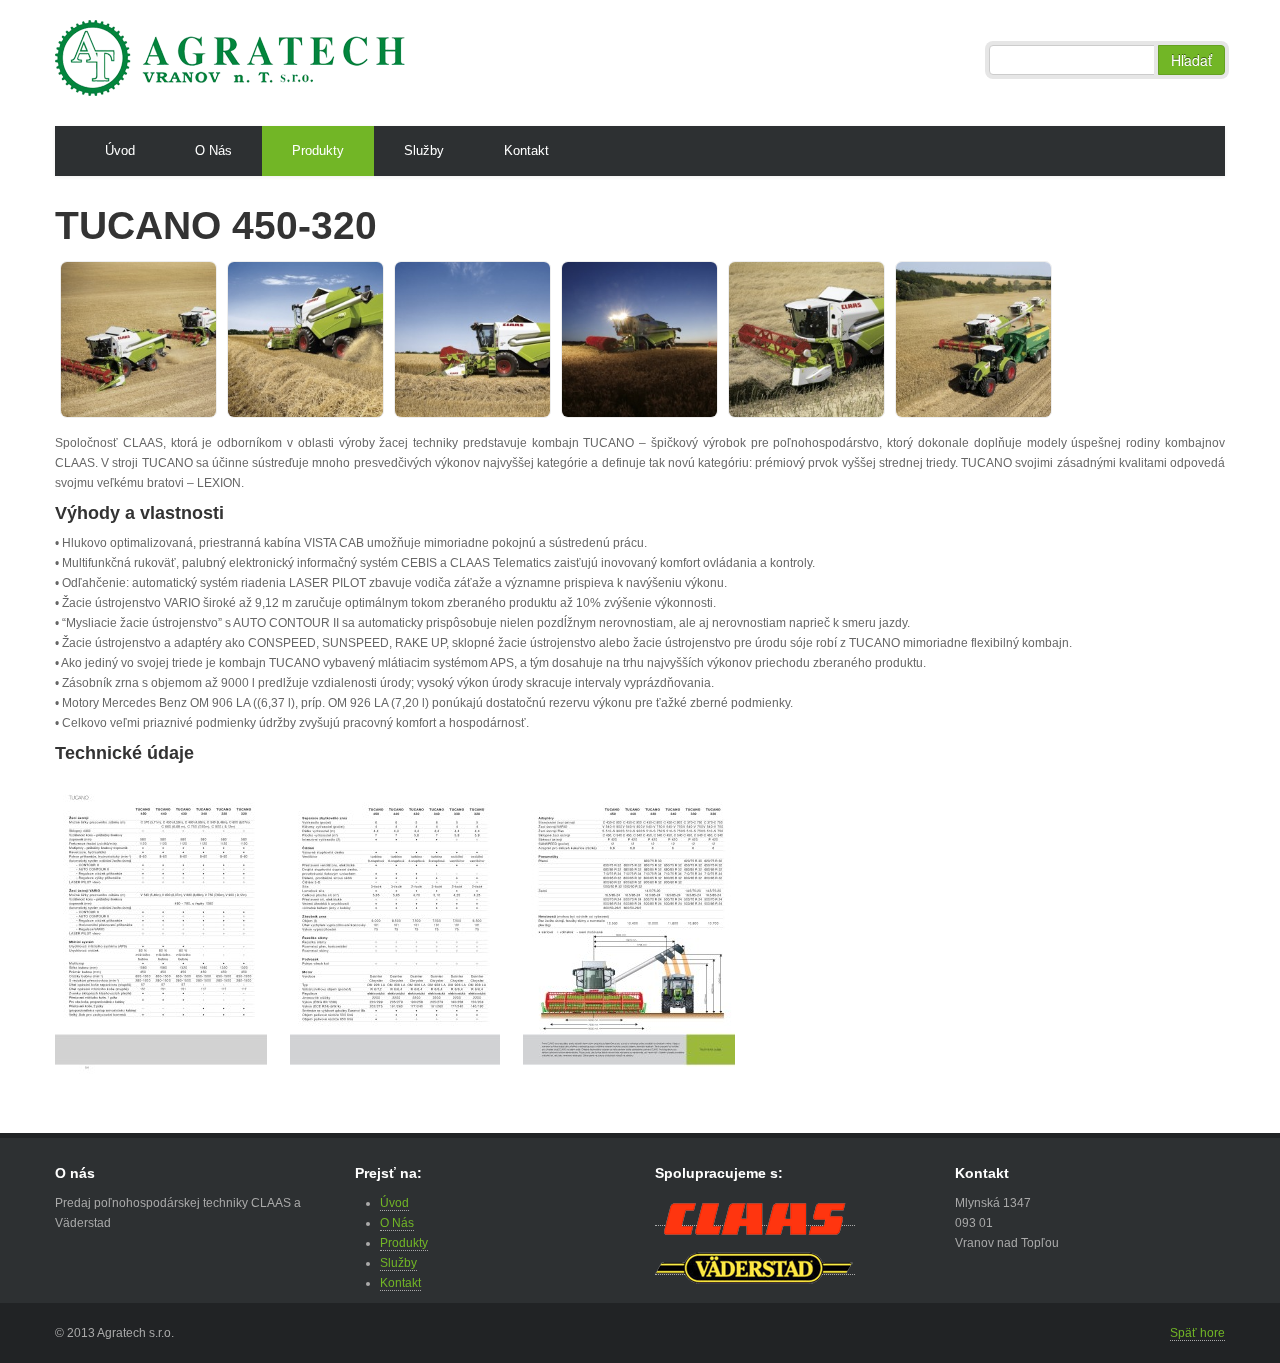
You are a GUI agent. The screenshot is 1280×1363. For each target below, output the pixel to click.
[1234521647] (665, 339)
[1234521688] (999, 339)
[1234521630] (498, 339)
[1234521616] (331, 339)
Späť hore (1197, 1333)
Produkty (318, 150)
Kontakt (526, 150)
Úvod (120, 150)
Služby (424, 150)
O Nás (213, 150)
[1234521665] (832, 339)
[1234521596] (164, 339)
